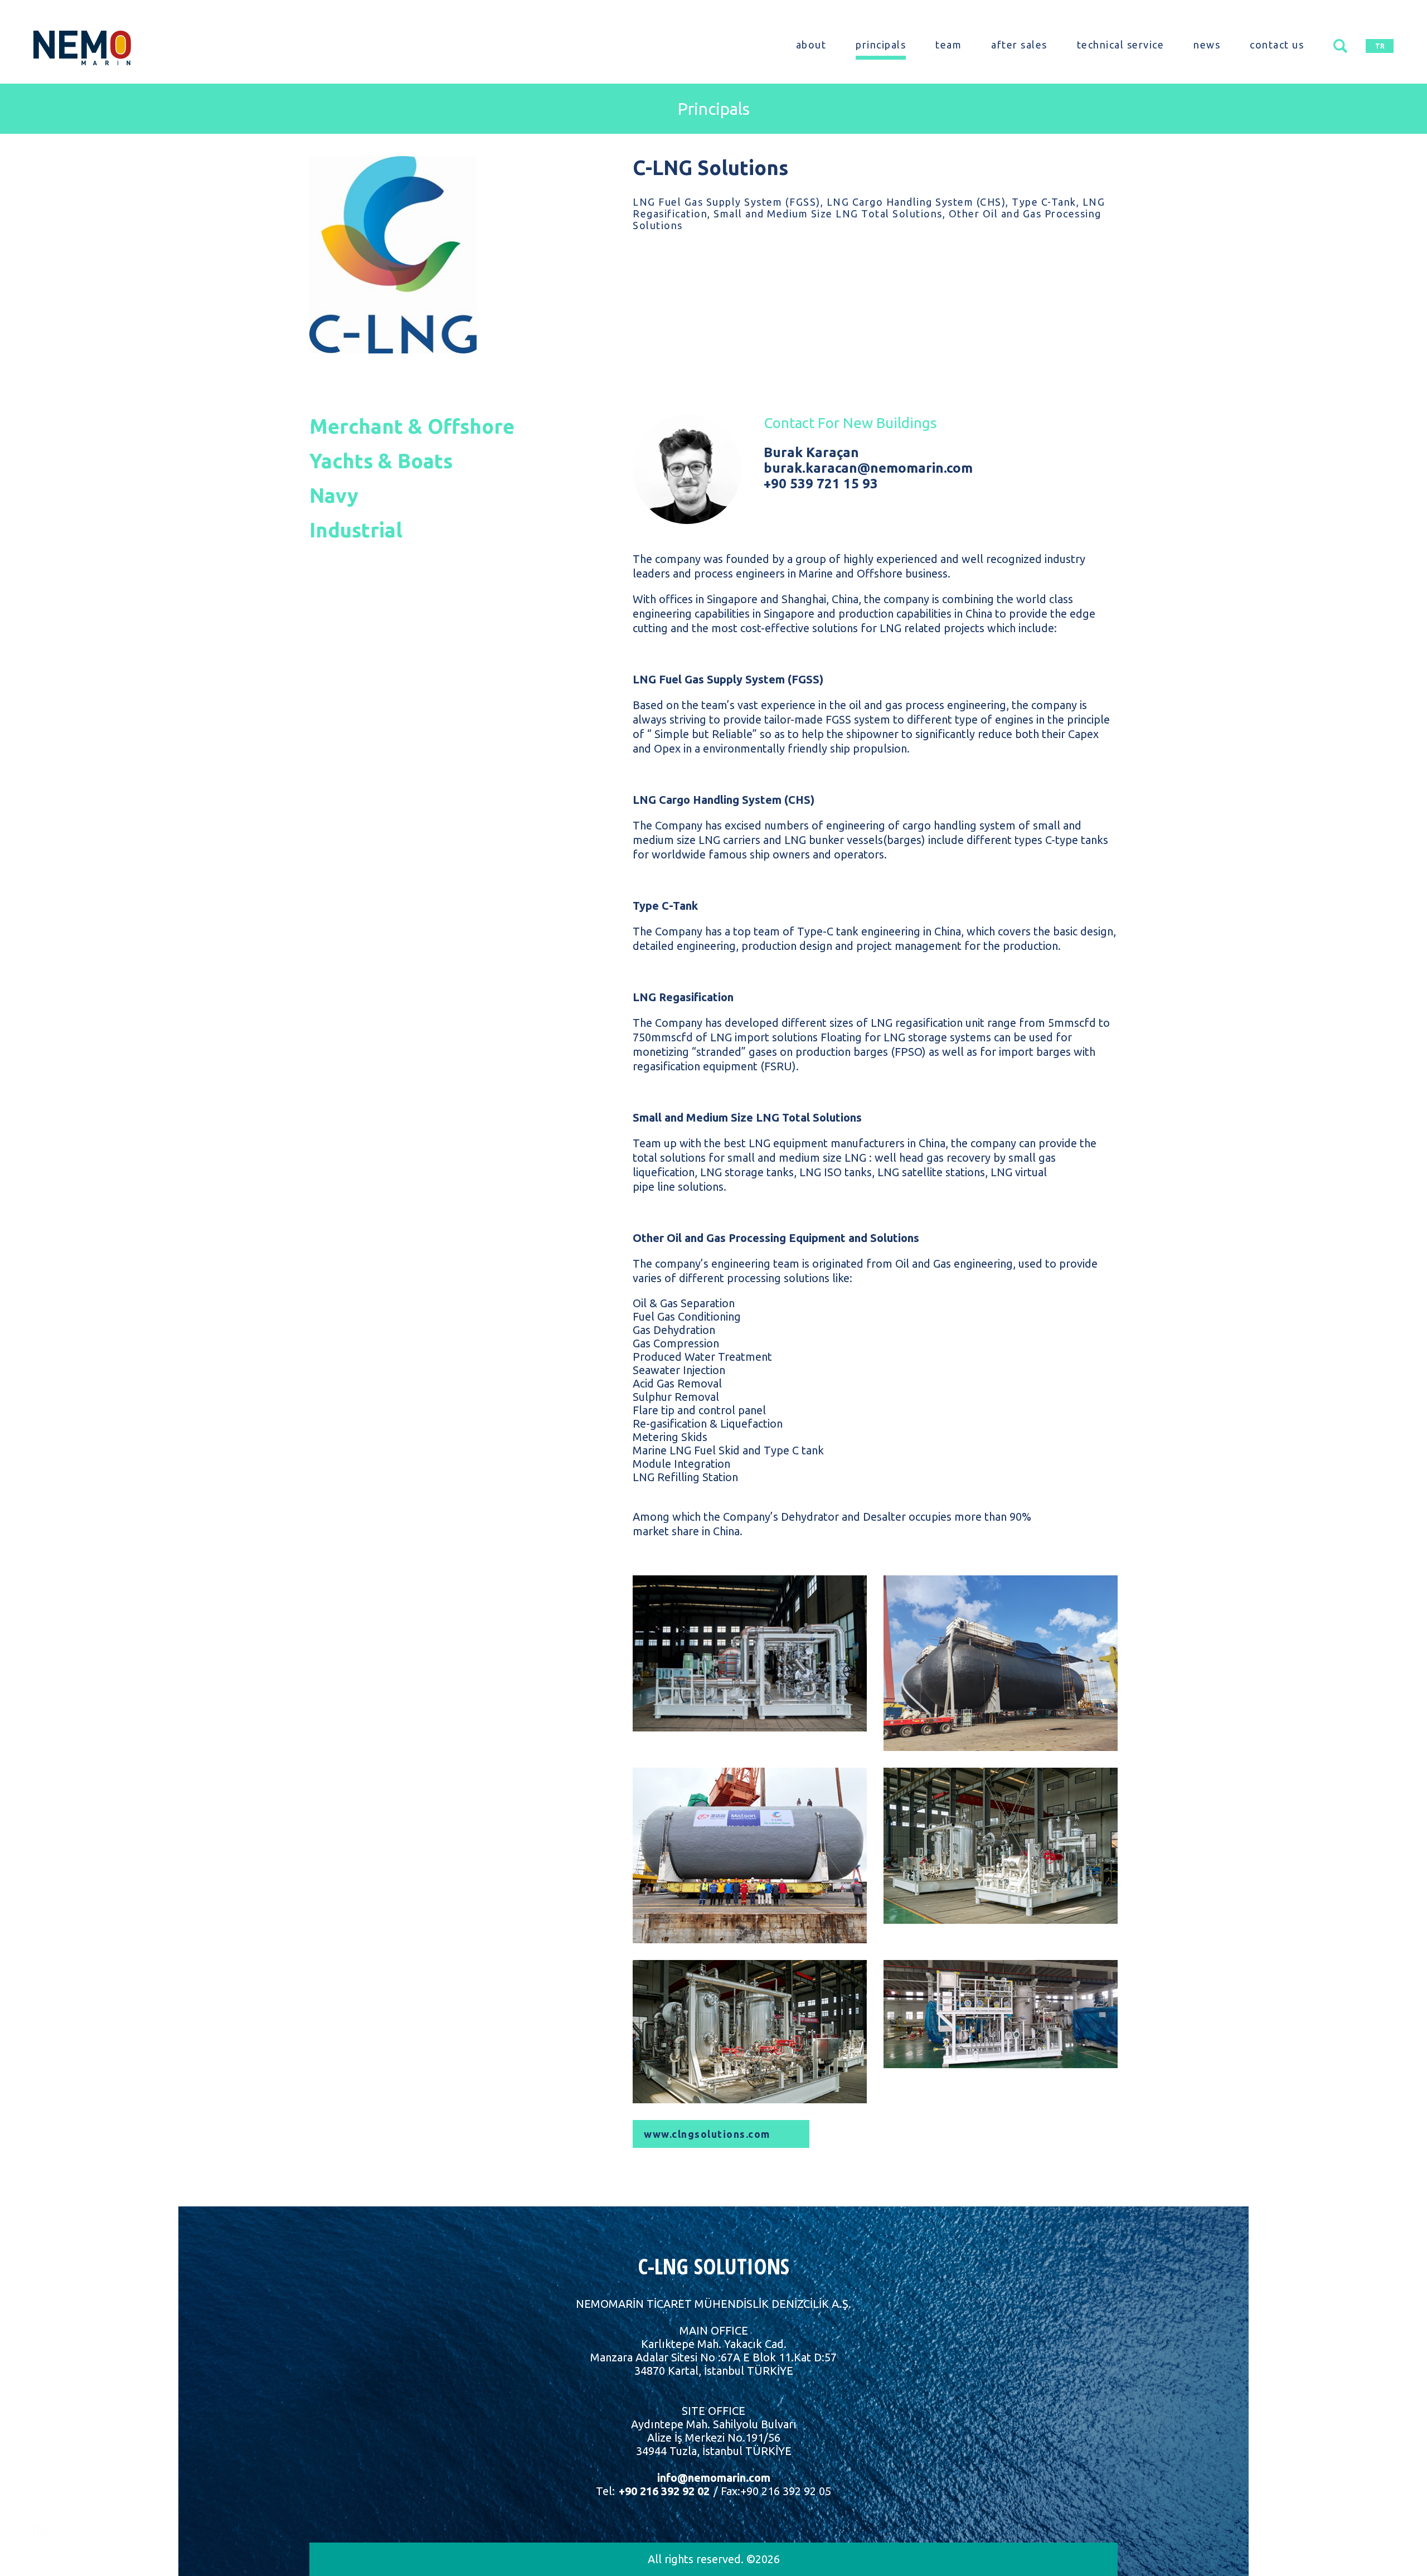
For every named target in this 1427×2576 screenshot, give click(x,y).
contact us (1277, 45)
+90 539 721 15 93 (821, 484)
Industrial (356, 530)
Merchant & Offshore (412, 426)
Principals (713, 109)
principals (881, 45)
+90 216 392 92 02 (663, 2491)
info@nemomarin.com (714, 2478)
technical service (1121, 45)
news (1207, 45)
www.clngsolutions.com (707, 2134)
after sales (1019, 45)
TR (1380, 46)
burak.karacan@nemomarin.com (868, 468)
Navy (334, 495)
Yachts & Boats (381, 461)
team (948, 45)
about (811, 45)
